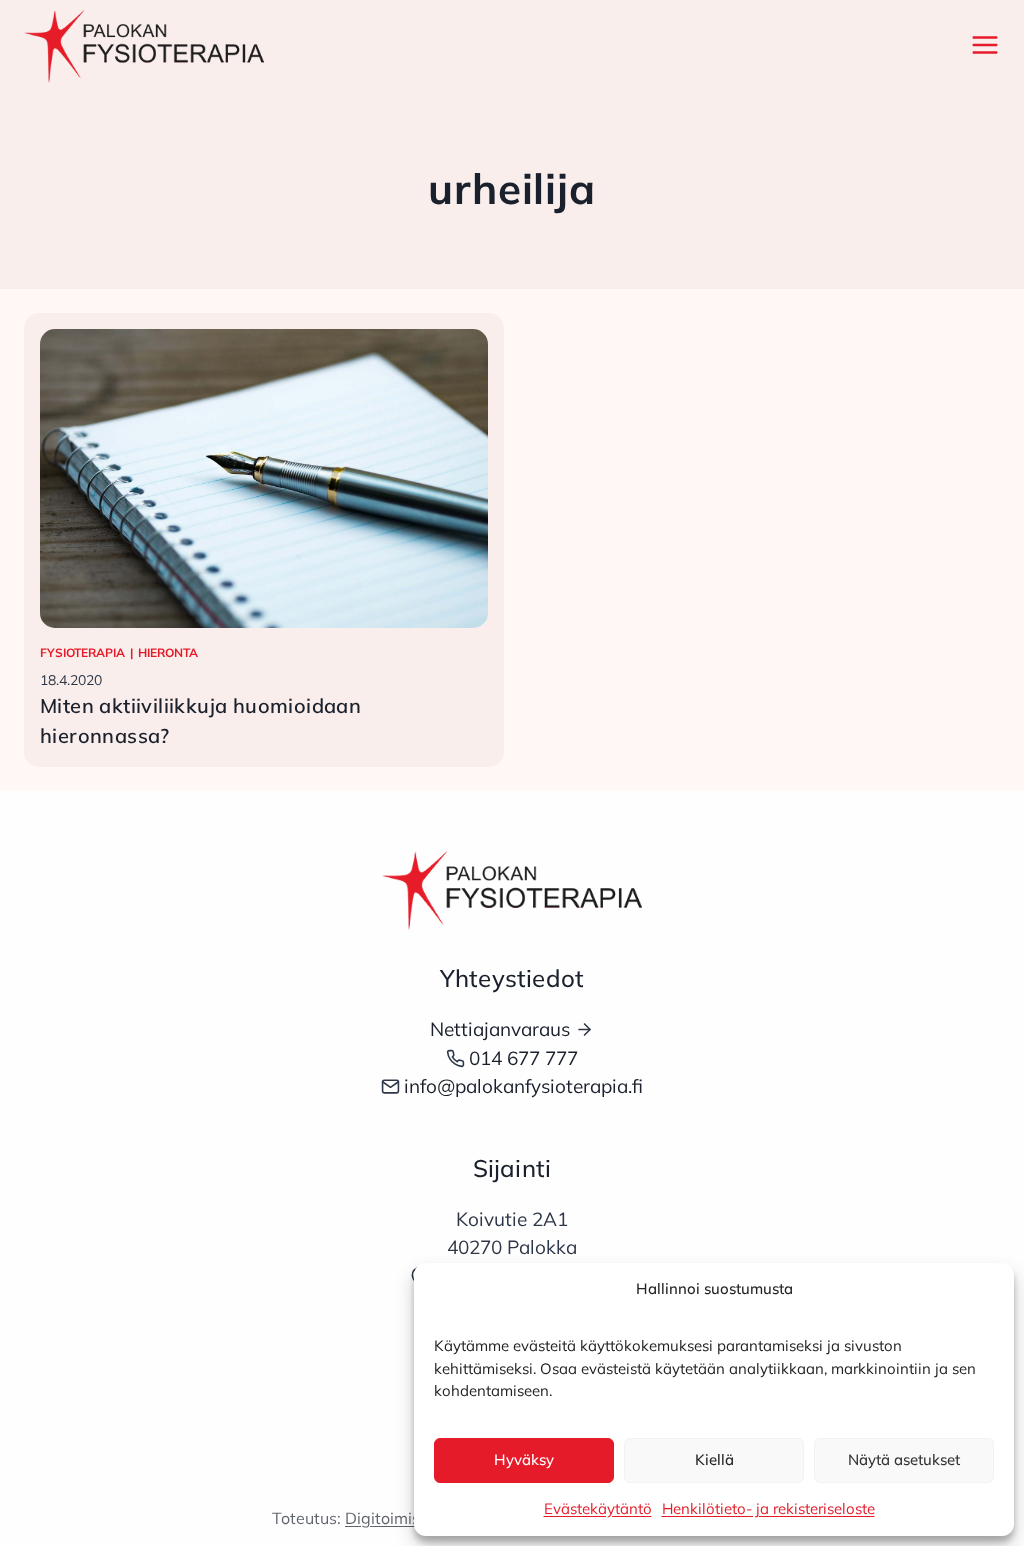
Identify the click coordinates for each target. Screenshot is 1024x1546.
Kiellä (714, 1459)
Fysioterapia (82, 652)
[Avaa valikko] (981, 44)
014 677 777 (523, 1058)
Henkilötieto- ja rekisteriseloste (768, 1508)
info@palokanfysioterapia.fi (523, 1086)
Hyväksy (524, 1459)
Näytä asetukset (904, 1459)
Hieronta (168, 652)
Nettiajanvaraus (500, 1029)
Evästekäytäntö (598, 1508)
